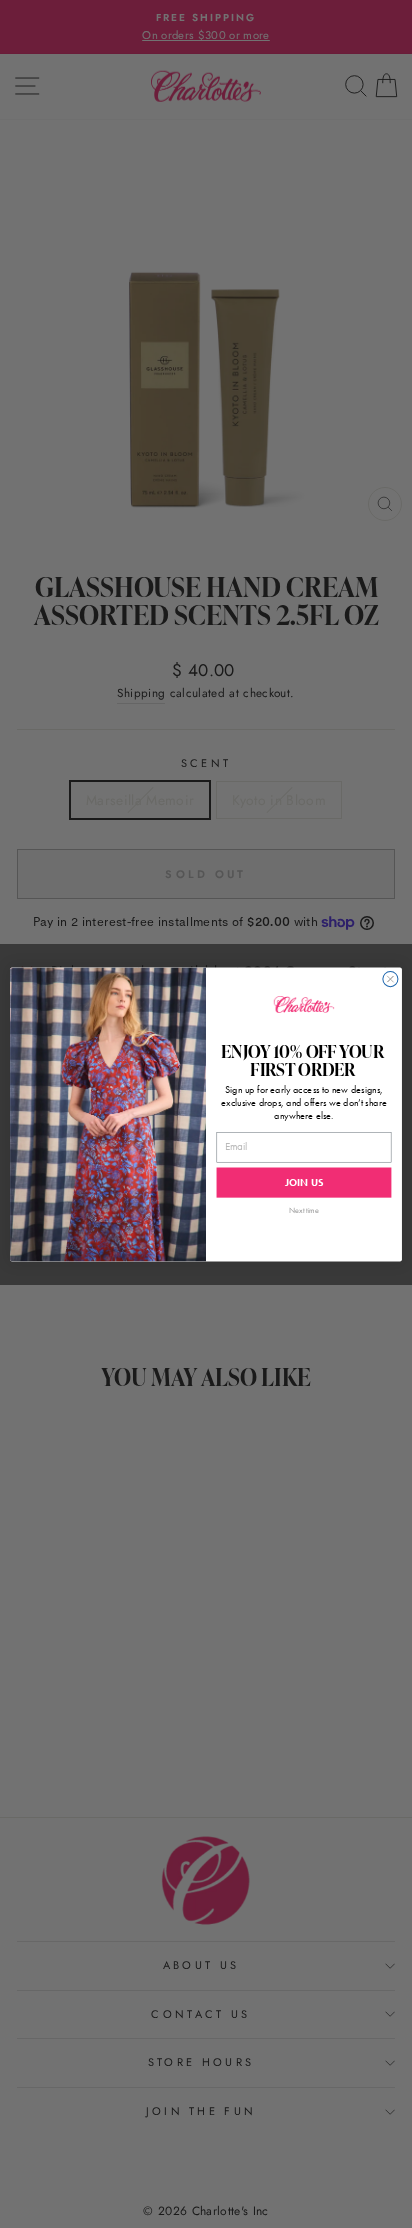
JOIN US (304, 1182)
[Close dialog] (390, 978)
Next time (304, 1209)
